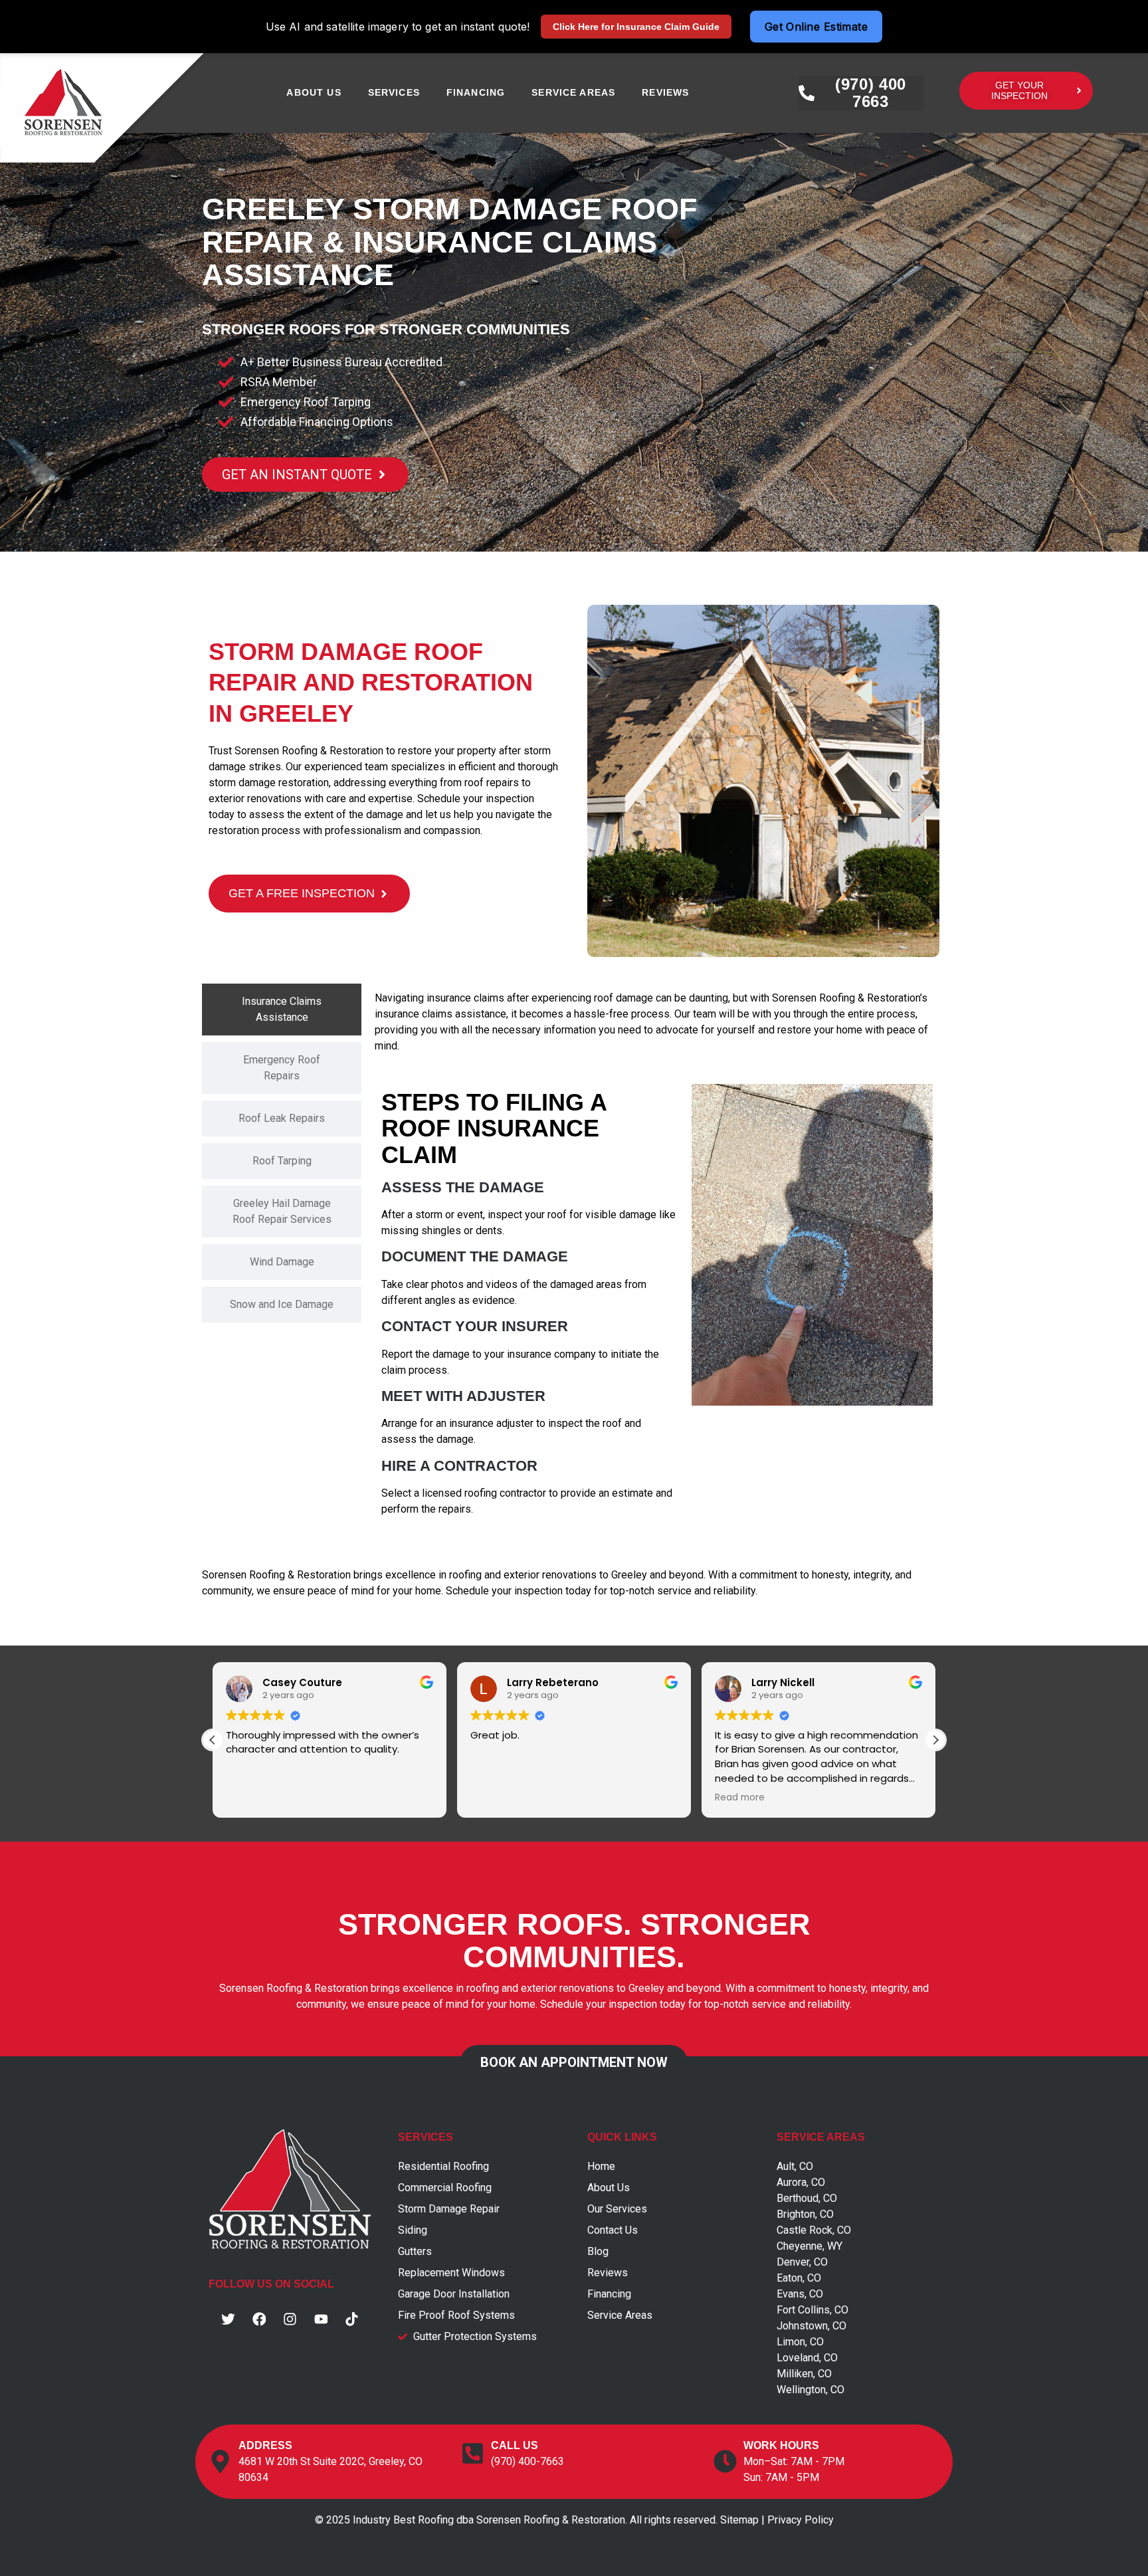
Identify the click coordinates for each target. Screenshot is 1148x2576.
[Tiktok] (352, 2319)
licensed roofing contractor (484, 1493)
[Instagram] (290, 2319)
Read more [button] (723, 1798)
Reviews (665, 92)
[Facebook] (259, 2319)
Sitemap (739, 2520)
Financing (476, 92)
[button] (935, 1740)
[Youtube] (321, 2319)
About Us (314, 92)
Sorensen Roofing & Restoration (309, 751)
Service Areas (573, 92)
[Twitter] (229, 2319)
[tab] (282, 1010)
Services (394, 92)
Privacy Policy (801, 2520)
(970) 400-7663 (527, 2461)
